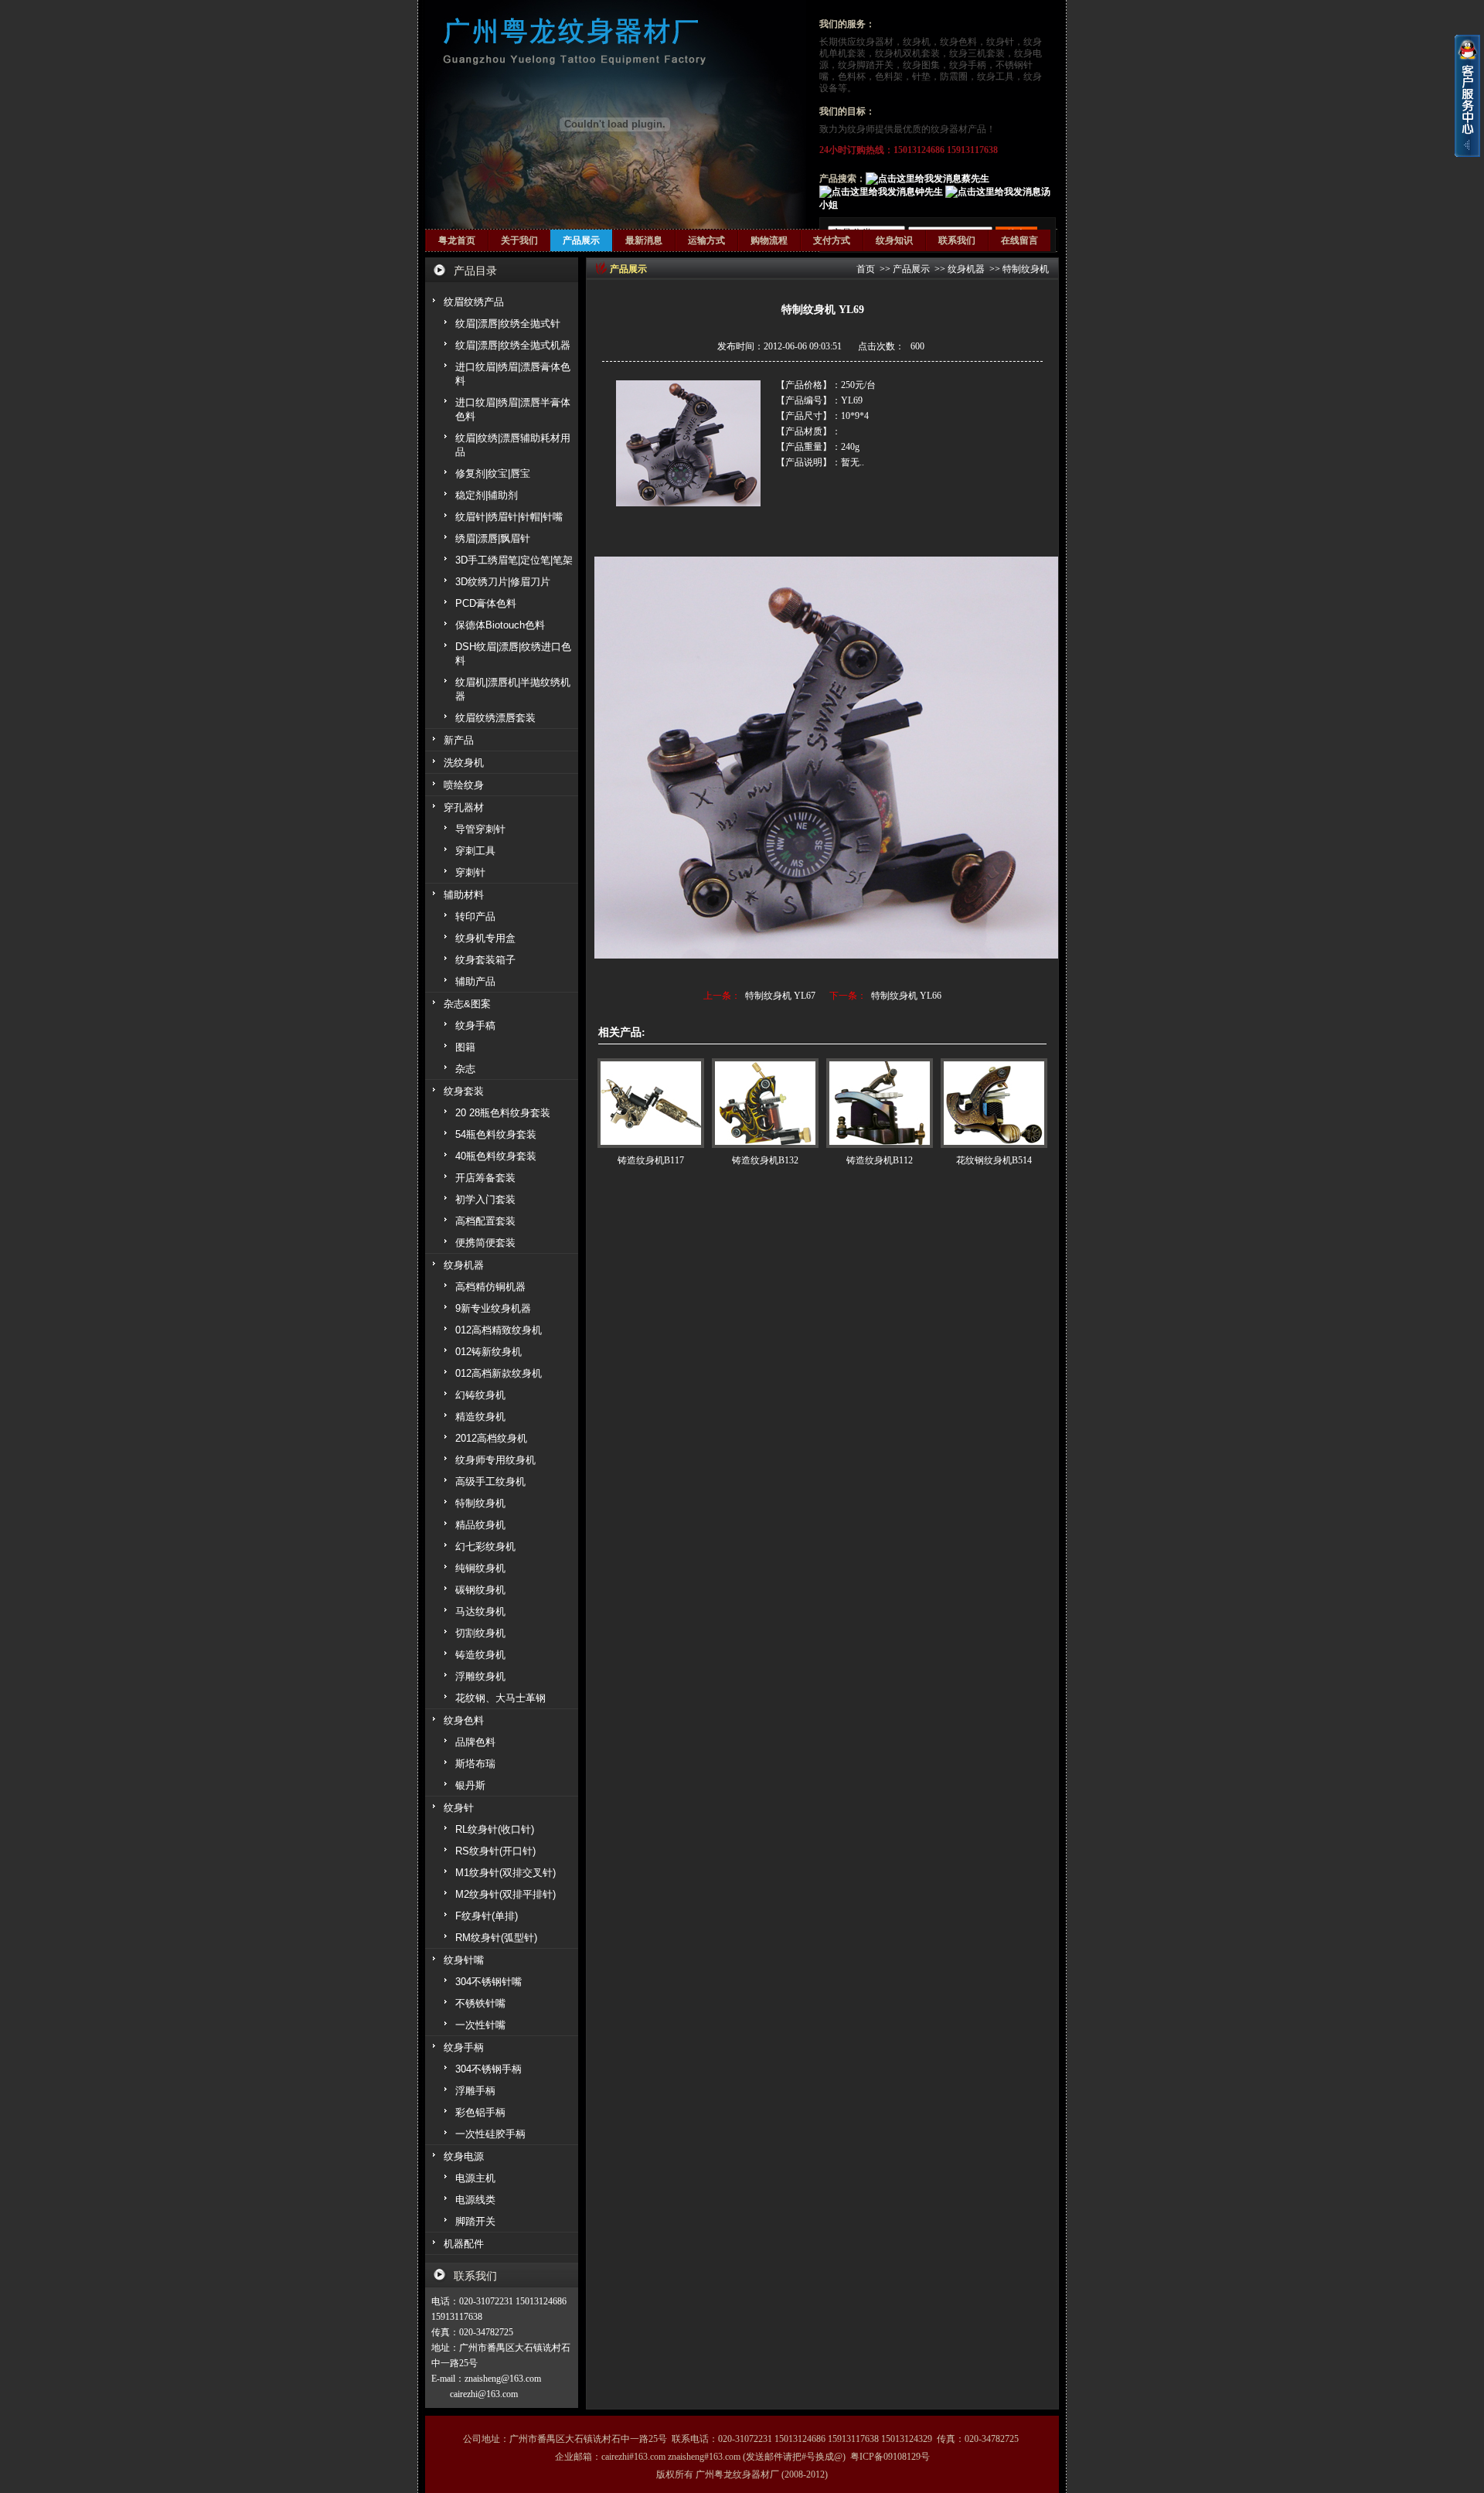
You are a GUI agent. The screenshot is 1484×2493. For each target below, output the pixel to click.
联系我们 (957, 240)
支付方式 (832, 240)
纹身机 (917, 42)
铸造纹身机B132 (765, 1160)
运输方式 (706, 240)
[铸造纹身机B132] (765, 1103)
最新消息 (644, 240)
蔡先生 (975, 179)
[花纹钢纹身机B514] (994, 1103)
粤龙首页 (457, 240)
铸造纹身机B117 (651, 1160)
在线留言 (1019, 240)
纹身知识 (894, 240)
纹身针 (1000, 42)
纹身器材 (875, 42)
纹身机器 (966, 269)
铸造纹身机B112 (880, 1160)
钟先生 (929, 192)
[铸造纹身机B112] (880, 1103)
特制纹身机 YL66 (906, 996)
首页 (866, 269)
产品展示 (581, 240)
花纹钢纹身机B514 (994, 1160)
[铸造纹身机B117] (651, 1103)
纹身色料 (958, 42)
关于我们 (519, 240)
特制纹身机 (1026, 269)
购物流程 (769, 240)
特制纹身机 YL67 (780, 996)
